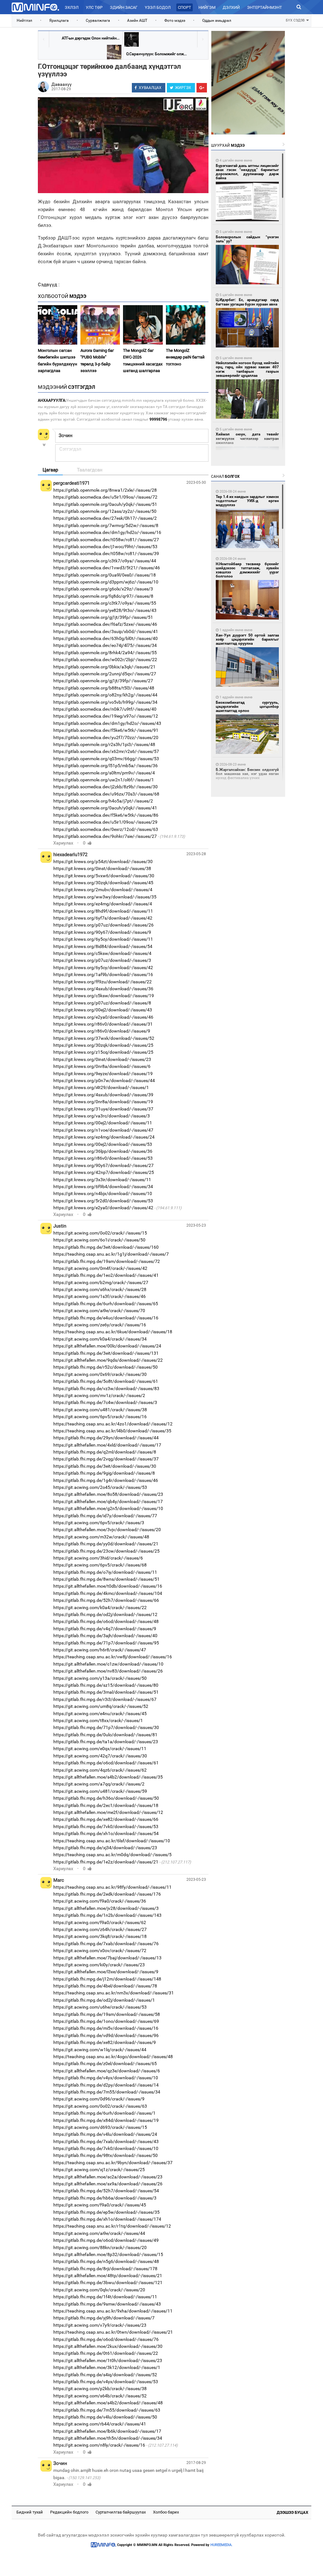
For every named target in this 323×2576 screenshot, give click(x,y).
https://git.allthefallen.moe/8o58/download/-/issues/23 (108, 1494)
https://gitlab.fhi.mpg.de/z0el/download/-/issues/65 (105, 2064)
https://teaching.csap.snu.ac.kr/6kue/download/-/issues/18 (113, 1332)
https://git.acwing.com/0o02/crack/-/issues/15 (100, 1233)
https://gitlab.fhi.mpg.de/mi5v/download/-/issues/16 (106, 2028)
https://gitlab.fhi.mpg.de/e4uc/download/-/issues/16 (106, 1318)
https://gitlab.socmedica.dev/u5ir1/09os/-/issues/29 (105, 822)
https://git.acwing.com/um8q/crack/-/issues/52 (101, 1706)
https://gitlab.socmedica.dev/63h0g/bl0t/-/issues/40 (106, 638)
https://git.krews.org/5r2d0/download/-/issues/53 (103, 1201)
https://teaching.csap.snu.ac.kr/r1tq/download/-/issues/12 (112, 2226)
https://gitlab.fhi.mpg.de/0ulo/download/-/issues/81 (105, 1735)
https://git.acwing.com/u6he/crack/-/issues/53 (100, 2007)
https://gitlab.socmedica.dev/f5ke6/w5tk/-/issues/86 (106, 815)
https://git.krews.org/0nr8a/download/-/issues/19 (103, 1102)
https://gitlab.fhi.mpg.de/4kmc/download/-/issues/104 (108, 1593)
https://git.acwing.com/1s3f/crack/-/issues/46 (100, 1296)
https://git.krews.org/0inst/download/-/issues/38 (102, 868)
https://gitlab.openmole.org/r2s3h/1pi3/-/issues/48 (104, 744)
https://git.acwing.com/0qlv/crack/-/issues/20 (99, 2290)
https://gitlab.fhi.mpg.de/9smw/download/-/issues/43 (107, 2304)
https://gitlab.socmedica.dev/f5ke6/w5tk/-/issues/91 (106, 730)
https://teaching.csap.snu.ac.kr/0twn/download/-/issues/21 (113, 2332)
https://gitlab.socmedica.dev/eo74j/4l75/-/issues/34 (105, 645)
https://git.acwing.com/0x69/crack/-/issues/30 (100, 1374)
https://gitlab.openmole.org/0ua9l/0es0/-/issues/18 (105, 575)
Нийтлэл (24, 21)
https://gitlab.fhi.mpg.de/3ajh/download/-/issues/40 (105, 1636)
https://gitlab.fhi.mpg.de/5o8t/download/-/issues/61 (106, 1381)
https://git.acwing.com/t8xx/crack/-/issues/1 (98, 1720)
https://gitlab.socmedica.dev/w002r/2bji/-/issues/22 (105, 660)
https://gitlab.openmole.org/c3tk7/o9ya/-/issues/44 (105, 561)
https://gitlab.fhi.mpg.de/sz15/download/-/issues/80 (106, 1685)
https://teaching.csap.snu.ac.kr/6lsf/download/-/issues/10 (112, 1841)
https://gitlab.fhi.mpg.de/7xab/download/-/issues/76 (106, 1944)
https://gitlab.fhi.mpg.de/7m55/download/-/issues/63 (107, 2410)
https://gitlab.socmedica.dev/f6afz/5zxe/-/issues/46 (105, 624)
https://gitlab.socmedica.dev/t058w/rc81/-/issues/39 (106, 554)
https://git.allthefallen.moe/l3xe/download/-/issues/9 (106, 1972)
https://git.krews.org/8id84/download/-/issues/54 (103, 946)
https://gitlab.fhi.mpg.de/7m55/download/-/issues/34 (107, 2092)
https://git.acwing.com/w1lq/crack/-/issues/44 (100, 2050)
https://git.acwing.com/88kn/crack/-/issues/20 (100, 2247)
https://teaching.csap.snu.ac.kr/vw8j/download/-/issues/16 (113, 1657)
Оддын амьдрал (217, 21)
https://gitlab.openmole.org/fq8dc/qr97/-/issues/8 (103, 596)
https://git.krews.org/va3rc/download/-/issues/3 (102, 1116)
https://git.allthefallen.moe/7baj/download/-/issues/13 (107, 1958)
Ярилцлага (59, 21)
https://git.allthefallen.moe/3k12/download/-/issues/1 (107, 2367)
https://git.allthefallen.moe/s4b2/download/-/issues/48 (108, 2403)
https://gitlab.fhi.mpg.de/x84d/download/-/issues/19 (106, 2120)
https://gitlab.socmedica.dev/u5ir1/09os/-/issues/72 (105, 497)
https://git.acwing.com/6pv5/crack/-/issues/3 (99, 1523)
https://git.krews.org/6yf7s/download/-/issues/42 (103, 918)
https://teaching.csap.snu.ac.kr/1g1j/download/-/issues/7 (111, 1254)
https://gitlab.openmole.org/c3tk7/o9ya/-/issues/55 (105, 603)
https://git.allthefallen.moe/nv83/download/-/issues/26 (108, 1671)
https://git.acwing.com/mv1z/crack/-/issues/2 (99, 1395)
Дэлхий (231, 7)
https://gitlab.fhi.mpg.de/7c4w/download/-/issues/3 (105, 1402)
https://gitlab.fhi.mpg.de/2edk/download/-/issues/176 (107, 1894)
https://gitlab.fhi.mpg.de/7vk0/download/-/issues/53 (106, 1827)
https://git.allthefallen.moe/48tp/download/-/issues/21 (108, 2276)
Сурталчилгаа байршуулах (121, 2512)
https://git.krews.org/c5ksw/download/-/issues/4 (102, 953)
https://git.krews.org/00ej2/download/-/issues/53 (103, 1144)
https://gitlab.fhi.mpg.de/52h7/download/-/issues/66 (106, 1600)
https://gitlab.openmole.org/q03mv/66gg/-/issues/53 (106, 759)
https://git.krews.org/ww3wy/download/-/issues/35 (105, 897)
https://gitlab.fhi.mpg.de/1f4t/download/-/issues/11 (105, 2297)
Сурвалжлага (98, 21)
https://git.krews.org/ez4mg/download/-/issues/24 (104, 1137)
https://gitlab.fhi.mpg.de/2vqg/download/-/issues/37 (106, 1459)
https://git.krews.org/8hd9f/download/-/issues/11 (103, 911)
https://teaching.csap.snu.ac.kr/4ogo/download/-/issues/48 (113, 2057)
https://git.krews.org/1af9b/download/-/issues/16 (103, 974)
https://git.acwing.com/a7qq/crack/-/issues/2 (99, 1784)
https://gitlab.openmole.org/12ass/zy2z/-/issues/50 (105, 511)
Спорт (185, 7)
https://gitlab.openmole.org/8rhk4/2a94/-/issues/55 (105, 653)
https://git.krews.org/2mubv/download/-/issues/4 (103, 890)
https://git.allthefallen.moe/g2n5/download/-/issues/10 (108, 1508)
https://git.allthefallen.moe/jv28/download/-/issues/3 (106, 1908)
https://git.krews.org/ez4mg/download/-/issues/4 (103, 904)
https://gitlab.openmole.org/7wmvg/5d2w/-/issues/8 (106, 525)
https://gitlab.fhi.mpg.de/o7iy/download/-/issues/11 (105, 1572)
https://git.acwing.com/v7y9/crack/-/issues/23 (100, 2325)
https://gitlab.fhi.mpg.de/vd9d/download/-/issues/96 (106, 2035)
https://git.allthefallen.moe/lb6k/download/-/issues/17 (107, 2431)
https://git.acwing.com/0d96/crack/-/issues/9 (99, 2099)
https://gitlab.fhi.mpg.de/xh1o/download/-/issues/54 (106, 1833)
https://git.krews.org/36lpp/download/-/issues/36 (103, 1151)
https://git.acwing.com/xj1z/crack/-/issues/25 (99, 2170)
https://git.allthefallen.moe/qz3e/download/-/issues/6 (107, 2071)
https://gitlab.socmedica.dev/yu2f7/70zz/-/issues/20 (106, 737)
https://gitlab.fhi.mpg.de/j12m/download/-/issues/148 (107, 1979)
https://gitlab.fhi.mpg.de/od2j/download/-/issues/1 (104, 2000)
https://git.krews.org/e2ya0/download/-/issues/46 (103, 1017)
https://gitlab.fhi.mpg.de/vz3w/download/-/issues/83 (106, 1389)
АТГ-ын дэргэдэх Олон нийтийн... (91, 38)
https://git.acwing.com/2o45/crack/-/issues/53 (100, 1487)
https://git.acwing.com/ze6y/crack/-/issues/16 (100, 1325)
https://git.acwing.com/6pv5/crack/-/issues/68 (100, 1565)
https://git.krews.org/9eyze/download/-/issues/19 (103, 1074)
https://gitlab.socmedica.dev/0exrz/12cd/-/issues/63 (106, 829)
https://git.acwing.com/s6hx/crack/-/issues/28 (100, 1289)
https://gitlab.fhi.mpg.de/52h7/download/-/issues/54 (106, 2191)
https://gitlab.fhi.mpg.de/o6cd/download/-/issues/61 (106, 1763)
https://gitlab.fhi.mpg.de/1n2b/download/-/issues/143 (107, 1915)
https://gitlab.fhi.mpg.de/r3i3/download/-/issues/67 (105, 1699)
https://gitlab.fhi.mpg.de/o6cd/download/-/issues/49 (106, 2240)
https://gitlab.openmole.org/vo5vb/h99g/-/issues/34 (105, 702)
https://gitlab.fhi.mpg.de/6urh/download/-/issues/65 (106, 1304)
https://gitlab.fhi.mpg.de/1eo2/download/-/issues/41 (106, 1275)
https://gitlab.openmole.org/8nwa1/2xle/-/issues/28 (105, 490)
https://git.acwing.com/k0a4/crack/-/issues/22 (100, 1608)
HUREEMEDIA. (221, 2545)
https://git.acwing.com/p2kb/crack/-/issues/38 (100, 2389)
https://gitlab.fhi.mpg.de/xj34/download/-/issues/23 (105, 1848)
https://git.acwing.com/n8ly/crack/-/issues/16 (99, 2445)
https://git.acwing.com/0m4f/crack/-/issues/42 (100, 1268)
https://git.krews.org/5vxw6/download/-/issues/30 (104, 876)
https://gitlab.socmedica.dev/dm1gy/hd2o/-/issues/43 (107, 723)
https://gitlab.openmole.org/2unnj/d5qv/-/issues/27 (105, 674)
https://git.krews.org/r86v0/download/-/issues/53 (103, 1158)
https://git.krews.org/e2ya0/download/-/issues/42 (103, 1208)
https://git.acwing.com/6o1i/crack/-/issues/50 (99, 1240)
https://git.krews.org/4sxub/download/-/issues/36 (103, 989)
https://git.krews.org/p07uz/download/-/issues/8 (102, 1003)
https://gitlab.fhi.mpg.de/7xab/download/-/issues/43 (106, 2141)
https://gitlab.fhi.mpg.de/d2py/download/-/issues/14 (106, 2085)
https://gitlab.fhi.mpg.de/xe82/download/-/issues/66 (106, 1819)
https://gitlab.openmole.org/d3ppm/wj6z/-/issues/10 (106, 582)
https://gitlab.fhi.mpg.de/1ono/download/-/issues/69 (106, 2021)
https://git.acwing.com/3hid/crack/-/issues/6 (98, 1558)
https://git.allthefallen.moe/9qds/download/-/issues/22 (108, 1360)
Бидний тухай (30, 2512)
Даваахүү (62, 84)
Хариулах (63, 843)
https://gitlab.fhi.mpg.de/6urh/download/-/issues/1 (104, 2113)
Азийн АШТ (137, 21)
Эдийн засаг (124, 7)
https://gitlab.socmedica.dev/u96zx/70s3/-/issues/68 (106, 794)
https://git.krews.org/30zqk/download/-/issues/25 (103, 1045)
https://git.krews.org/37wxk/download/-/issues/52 (104, 1038)
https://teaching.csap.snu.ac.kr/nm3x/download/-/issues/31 (114, 1993)
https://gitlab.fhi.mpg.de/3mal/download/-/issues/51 (106, 1692)
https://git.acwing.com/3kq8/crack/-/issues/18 (100, 1936)
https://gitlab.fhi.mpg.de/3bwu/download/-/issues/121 (108, 2283)
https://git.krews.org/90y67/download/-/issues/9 (102, 932)
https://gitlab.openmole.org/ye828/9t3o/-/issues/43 (105, 610)
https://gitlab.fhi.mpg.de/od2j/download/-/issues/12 (105, 1614)
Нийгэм (207, 7)
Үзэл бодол (158, 7)
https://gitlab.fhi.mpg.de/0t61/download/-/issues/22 (106, 2353)
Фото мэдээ (175, 21)
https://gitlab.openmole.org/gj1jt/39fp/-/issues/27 (103, 681)
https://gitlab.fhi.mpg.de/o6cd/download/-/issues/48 (106, 1621)
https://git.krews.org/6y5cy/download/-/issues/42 (103, 968)
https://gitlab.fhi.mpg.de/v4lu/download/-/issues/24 (105, 2134)
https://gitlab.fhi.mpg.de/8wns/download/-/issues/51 (106, 1579)
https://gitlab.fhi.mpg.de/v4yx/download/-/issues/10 (106, 2078)
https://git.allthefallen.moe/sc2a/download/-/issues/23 (108, 2177)
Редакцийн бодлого (69, 2512)
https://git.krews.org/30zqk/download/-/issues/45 (103, 883)
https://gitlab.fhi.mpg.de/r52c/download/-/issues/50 (106, 1367)
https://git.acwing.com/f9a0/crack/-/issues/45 (100, 2205)
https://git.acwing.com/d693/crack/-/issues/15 (100, 2127)
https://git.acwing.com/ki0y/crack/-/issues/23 (99, 1965)
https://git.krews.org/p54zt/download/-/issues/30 (103, 862)
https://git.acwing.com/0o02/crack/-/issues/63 (100, 2106)
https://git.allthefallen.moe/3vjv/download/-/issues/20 (107, 1530)
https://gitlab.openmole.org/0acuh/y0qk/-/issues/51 (105, 504)
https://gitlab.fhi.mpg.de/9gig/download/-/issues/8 (104, 1473)
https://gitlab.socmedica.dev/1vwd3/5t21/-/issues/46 (107, 568)
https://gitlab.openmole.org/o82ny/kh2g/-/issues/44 (105, 695)
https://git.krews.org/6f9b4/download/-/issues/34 (103, 1187)
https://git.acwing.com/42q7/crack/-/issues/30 (100, 1756)
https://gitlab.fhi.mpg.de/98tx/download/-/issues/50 (106, 2155)
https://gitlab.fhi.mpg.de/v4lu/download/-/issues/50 (105, 2417)
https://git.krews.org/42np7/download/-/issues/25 (104, 1172)
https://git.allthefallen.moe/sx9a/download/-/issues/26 (108, 2184)
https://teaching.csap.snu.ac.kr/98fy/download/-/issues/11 (112, 1887)
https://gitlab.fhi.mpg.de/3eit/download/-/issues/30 (105, 1466)
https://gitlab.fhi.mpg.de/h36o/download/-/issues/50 (106, 1798)
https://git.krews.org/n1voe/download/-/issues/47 (103, 1130)
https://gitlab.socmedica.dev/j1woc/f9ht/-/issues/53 (105, 547)
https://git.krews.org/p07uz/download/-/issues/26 (103, 925)
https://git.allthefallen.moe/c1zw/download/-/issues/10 (108, 1664)
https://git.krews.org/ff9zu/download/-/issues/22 (103, 982)
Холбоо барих (166, 2512)
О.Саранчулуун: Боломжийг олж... (156, 54)
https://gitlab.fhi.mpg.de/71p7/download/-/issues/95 (106, 1643)
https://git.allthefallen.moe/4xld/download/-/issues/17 (107, 1445)
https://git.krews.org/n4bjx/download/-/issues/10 (103, 1193)
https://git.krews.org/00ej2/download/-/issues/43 (103, 1010)
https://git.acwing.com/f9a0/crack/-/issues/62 (100, 1922)
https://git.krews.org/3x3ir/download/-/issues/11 (102, 1180)
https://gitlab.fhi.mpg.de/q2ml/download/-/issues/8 (105, 1452)
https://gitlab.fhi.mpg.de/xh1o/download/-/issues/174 (107, 2219)
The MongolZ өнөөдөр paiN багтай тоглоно (185, 357)
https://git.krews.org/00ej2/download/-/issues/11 (103, 1123)
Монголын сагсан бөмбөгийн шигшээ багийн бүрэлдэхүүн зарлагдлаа (58, 361)
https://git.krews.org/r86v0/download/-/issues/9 (102, 1031)
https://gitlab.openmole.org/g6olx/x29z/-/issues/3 (103, 589)
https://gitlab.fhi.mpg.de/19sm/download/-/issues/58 (107, 2014)
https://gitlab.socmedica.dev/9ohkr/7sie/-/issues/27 (105, 836)
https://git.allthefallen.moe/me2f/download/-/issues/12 (108, 1812)
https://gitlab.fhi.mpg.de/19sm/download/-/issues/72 (107, 1261)
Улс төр (94, 7)
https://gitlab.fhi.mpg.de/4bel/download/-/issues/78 (105, 1986)
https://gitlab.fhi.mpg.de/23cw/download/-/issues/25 (106, 1551)
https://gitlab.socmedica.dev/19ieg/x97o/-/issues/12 (106, 716)
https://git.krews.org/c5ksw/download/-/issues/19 (104, 996)
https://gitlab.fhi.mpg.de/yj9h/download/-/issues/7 (104, 2318)
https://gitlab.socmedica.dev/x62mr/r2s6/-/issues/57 (106, 751)
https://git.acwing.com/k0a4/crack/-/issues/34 (100, 1339)
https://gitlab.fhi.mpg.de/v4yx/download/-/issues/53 (106, 2382)
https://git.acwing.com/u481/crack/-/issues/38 (100, 1410)
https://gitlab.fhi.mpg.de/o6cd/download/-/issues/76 (106, 2339)
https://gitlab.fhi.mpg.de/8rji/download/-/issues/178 (105, 2269)
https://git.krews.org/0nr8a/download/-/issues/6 (102, 1066)
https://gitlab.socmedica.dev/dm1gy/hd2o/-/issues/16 (107, 532)
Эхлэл (72, 7)
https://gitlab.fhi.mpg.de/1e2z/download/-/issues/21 (106, 1862)
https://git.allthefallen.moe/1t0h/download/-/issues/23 (108, 2360)
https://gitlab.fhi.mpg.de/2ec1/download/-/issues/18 (106, 1805)
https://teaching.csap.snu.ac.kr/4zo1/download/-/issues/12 (113, 1424)
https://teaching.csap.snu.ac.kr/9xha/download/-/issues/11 (113, 2311)
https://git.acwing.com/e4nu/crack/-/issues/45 (100, 1714)
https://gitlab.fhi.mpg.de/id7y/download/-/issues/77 (105, 1516)
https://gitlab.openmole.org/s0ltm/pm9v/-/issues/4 (104, 773)
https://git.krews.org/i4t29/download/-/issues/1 (101, 1087)
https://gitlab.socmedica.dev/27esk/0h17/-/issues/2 (105, 518)
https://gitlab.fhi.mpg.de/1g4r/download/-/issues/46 (106, 1480)
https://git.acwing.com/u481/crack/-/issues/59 (100, 1791)
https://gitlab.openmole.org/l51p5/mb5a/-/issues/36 (106, 766)
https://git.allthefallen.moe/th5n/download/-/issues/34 (108, 2438)
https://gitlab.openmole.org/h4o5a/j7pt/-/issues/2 (103, 801)
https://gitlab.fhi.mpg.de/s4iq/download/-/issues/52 (105, 2375)
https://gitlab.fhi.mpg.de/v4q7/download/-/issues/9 (105, 1629)
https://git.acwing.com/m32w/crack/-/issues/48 (101, 1537)
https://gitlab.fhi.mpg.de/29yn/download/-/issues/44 (106, 1438)
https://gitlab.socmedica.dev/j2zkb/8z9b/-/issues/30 (106, 787)
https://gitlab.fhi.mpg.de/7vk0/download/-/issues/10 (106, 2148)
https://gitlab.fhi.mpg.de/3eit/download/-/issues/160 (106, 1247)
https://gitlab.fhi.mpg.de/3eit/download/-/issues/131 (106, 1353)
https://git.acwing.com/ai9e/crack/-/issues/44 (99, 2233)
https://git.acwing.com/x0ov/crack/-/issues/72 (100, 1951)
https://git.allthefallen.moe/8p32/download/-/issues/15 (108, 2254)
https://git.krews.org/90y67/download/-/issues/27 (103, 1165)
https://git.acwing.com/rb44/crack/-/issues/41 (100, 2424)
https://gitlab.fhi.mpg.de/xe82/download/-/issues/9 (105, 2042)
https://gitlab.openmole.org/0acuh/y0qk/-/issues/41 (105, 808)
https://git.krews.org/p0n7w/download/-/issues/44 (104, 1081)
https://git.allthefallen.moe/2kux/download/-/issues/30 (108, 2346)
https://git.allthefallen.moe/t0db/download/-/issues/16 (108, 1586)
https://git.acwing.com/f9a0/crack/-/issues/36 (100, 1901)
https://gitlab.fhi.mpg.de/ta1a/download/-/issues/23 (106, 1742)
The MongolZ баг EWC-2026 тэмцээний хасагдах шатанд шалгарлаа (143, 361)
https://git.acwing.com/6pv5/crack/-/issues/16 (100, 1417)
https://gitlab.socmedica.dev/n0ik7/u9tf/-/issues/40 (105, 709)
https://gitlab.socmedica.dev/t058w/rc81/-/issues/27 (106, 540)
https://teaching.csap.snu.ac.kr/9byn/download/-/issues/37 (113, 2163)
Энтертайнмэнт (264, 7)
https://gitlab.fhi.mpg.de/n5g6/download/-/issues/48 (106, 2261)
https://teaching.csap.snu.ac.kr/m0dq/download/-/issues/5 (112, 1855)
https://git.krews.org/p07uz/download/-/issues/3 (102, 960)
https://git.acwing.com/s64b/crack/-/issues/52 (100, 2396)
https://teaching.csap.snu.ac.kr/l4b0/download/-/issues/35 (112, 1431)
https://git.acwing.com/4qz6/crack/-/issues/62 (100, 1770)
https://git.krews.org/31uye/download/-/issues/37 (103, 1109)
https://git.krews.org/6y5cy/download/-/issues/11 (103, 939)
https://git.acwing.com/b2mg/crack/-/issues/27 (101, 1282)
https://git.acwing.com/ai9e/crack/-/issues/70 (99, 1311)
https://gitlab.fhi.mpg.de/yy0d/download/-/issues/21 (106, 1544)
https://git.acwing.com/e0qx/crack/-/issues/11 (100, 1749)
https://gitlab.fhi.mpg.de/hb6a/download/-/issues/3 (105, 2198)
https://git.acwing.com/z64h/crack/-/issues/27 (100, 1929)
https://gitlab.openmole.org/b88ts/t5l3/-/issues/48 (104, 688)
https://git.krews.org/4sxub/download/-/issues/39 (103, 1095)
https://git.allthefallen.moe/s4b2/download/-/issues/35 (108, 1777)
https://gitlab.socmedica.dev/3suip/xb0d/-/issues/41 (106, 631)
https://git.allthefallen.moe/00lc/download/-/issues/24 (107, 1346)
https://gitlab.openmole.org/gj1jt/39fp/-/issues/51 (103, 617)
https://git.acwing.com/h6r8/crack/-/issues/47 (100, 1650)
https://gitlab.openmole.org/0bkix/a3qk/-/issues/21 (104, 667)
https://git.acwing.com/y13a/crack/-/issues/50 (100, 1678)
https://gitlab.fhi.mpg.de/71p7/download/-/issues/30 (106, 1727)
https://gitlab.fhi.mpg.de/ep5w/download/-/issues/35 (106, 2212)
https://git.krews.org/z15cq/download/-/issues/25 (103, 1052)
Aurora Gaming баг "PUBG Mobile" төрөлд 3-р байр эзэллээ (97, 361)
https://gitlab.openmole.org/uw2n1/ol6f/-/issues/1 (104, 780)
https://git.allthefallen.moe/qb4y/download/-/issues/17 (108, 1501)
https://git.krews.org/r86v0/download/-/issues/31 (103, 1024)
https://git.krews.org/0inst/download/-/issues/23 (102, 1059)
